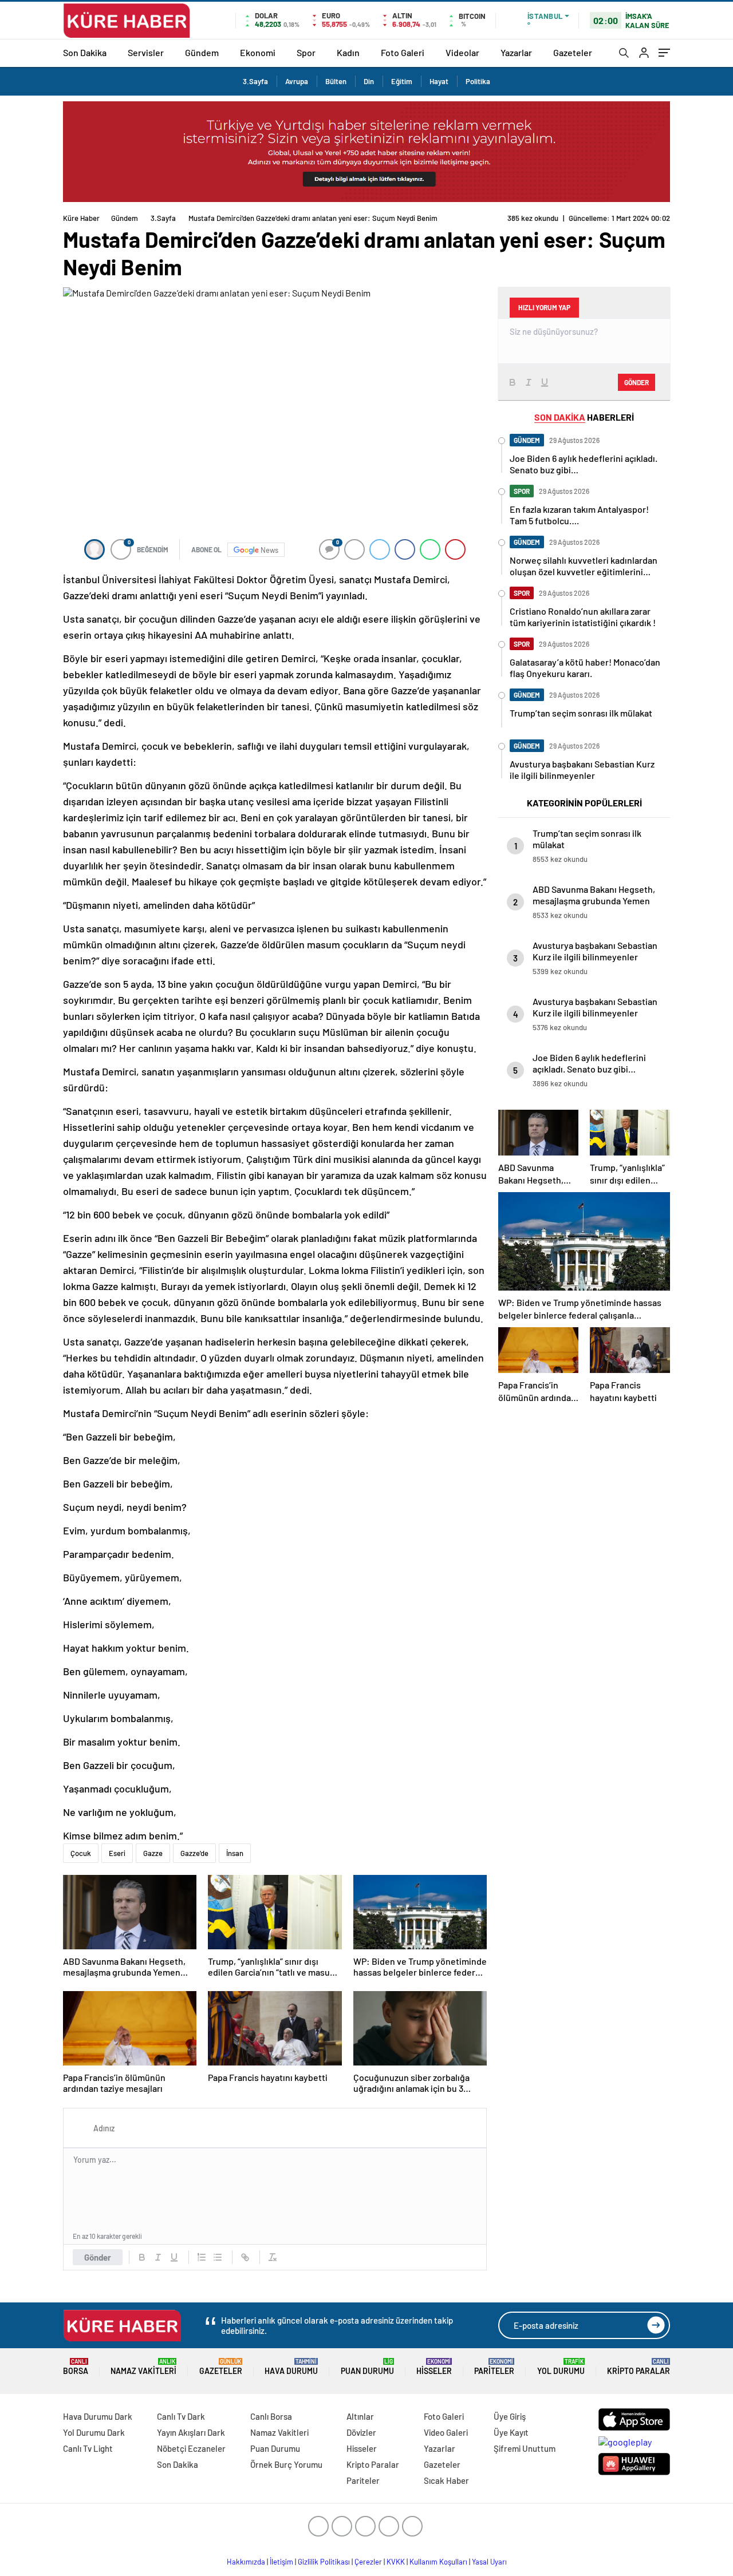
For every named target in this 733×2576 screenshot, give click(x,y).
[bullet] (218, 2257)
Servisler (146, 52)
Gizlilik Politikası (324, 2562)
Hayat (439, 81)
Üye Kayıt (511, 2432)
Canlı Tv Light (88, 2448)
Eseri (117, 1853)
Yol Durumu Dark (94, 2432)
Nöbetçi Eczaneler (191, 2448)
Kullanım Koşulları (438, 2562)
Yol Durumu (561, 2367)
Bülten (336, 81)
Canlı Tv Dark (181, 2416)
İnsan (235, 1853)
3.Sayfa (255, 81)
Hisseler (434, 2367)
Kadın (348, 52)
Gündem (202, 52)
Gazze (153, 1853)
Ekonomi (258, 52)
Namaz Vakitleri (143, 2367)
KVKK (396, 2562)
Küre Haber (81, 218)
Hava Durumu (291, 2367)
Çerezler (368, 2562)
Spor (306, 52)
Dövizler (361, 2432)
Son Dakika (85, 52)
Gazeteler (573, 52)
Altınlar (360, 2416)
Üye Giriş (510, 2416)
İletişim (281, 2562)
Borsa (76, 2367)
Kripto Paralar (639, 2367)
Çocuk (81, 1853)
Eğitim (402, 81)
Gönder (98, 2257)
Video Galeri (446, 2432)
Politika (478, 81)
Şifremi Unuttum (525, 2448)
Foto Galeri (403, 52)
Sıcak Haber (446, 2480)
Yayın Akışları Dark (191, 2432)
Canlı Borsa (271, 2416)
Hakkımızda (246, 2562)
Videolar (462, 52)
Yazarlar (516, 52)
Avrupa (297, 81)
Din (369, 81)
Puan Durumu (367, 2367)
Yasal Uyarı (489, 2562)
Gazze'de (194, 1853)
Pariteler (494, 2367)
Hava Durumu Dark (98, 2416)
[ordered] (202, 2257)
